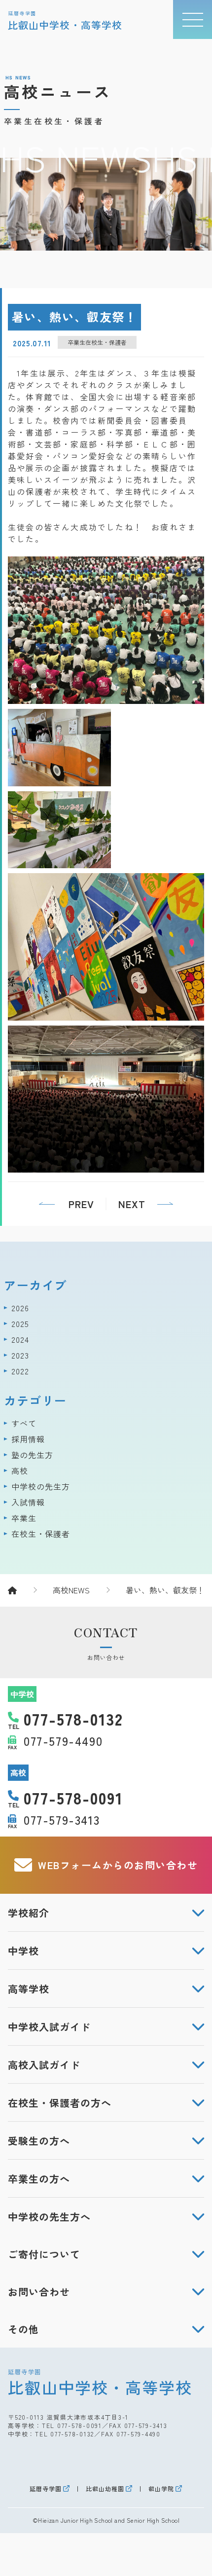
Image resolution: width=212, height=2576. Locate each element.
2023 (20, 1355)
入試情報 (28, 1502)
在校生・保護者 (41, 1534)
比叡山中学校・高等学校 (100, 2382)
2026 (20, 1308)
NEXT (132, 1204)
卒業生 (24, 1518)
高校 (20, 1471)
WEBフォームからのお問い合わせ (118, 1865)
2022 (20, 1371)
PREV (81, 1204)
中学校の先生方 (41, 1486)
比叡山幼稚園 (105, 2489)
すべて (24, 1423)
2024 (20, 1339)
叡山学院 (161, 2489)
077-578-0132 (72, 2434)
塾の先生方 (32, 1455)
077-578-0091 (80, 2425)
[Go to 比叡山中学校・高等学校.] (22, 1590)
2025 (20, 1324)
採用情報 (28, 1439)
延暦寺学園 (46, 2489)
